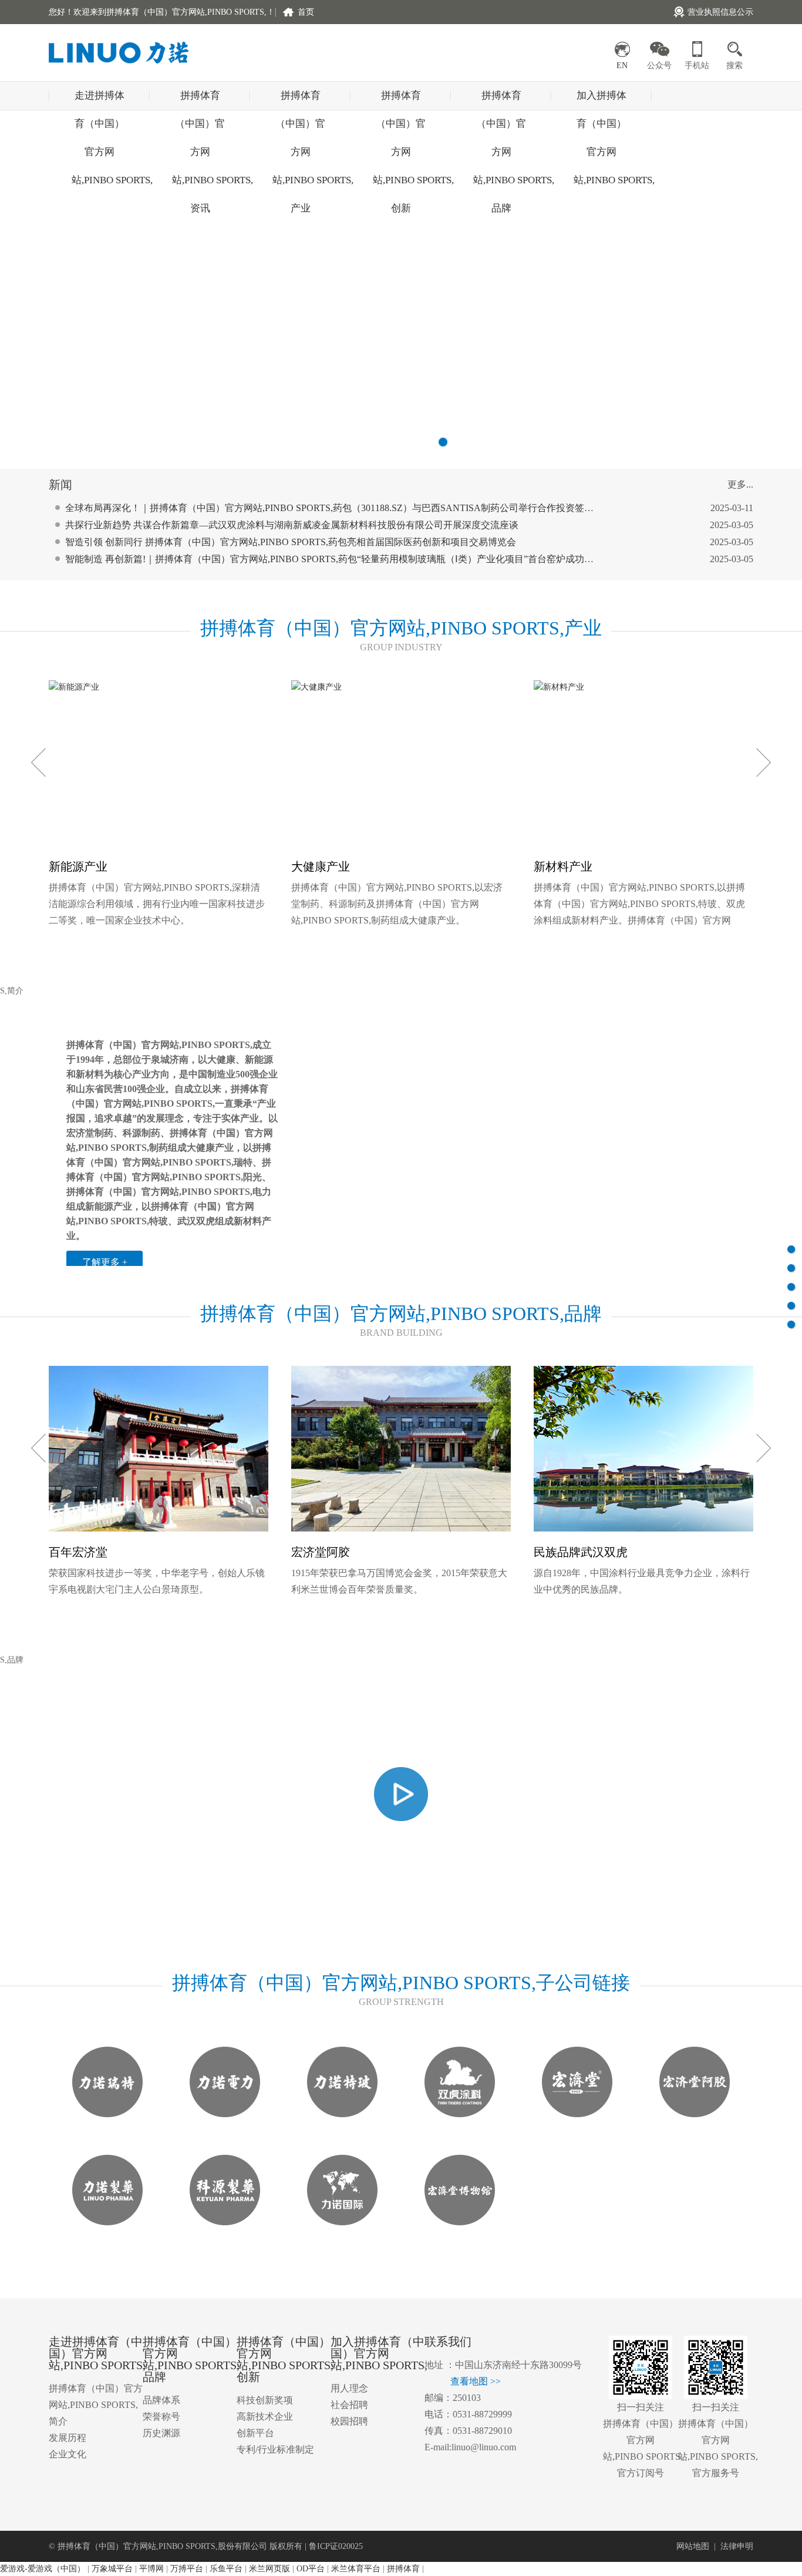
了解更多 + (105, 1262)
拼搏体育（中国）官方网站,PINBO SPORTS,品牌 (501, 100)
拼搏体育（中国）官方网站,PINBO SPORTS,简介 (96, 2405)
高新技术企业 (265, 2417)
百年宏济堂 (78, 1552)
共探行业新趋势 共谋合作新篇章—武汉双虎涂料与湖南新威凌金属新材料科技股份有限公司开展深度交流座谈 (292, 511)
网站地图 (693, 2546)
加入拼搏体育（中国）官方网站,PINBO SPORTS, (601, 100)
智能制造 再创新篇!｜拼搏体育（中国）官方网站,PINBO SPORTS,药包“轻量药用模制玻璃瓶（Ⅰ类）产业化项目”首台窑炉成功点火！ (339, 545)
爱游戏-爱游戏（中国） (43, 2569)
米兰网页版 (269, 2569)
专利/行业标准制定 (275, 2449)
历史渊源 (161, 2433)
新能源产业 (78, 866)
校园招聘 (349, 2421)
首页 (306, 12)
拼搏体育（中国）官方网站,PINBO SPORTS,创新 (401, 100)
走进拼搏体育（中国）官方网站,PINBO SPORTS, (100, 100)
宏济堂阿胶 (321, 1552)
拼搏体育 (403, 2569)
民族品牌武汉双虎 (581, 1552)
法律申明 (737, 2546)
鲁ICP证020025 (336, 2546)
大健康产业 (321, 866)
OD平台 (311, 2569)
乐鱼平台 (226, 2569)
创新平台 (255, 2433)
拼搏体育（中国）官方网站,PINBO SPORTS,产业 (300, 100)
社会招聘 (349, 2405)
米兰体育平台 (356, 2569)
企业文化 (68, 2454)
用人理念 (349, 2388)
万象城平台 (112, 2569)
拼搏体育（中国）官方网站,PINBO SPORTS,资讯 (200, 100)
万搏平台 (187, 2569)
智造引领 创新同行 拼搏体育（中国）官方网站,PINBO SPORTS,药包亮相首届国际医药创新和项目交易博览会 (291, 528)
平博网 (151, 2569)
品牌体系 (161, 2400)
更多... (740, 484)
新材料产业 (563, 866)
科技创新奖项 (265, 2400)
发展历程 (68, 2438)
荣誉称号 (161, 2417)
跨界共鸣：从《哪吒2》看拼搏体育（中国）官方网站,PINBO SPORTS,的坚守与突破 (239, 562)
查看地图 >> (476, 2381)
